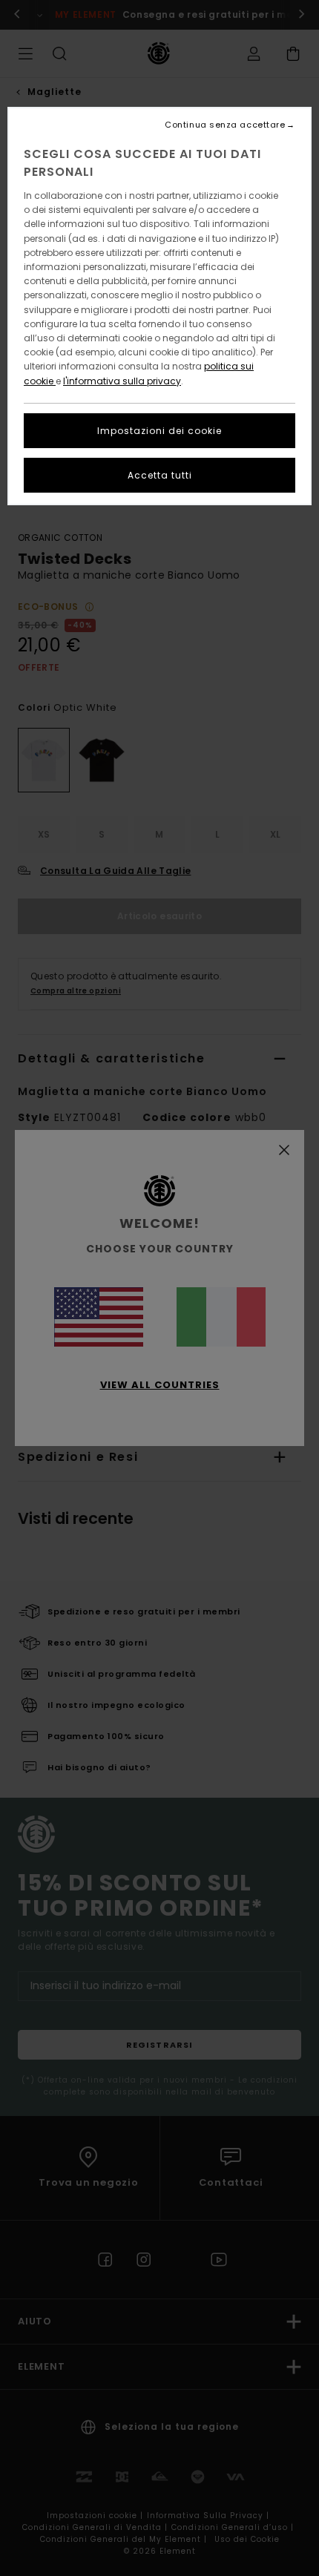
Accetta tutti (160, 475)
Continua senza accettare (225, 125)
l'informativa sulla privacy (122, 381)
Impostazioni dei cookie (159, 431)
